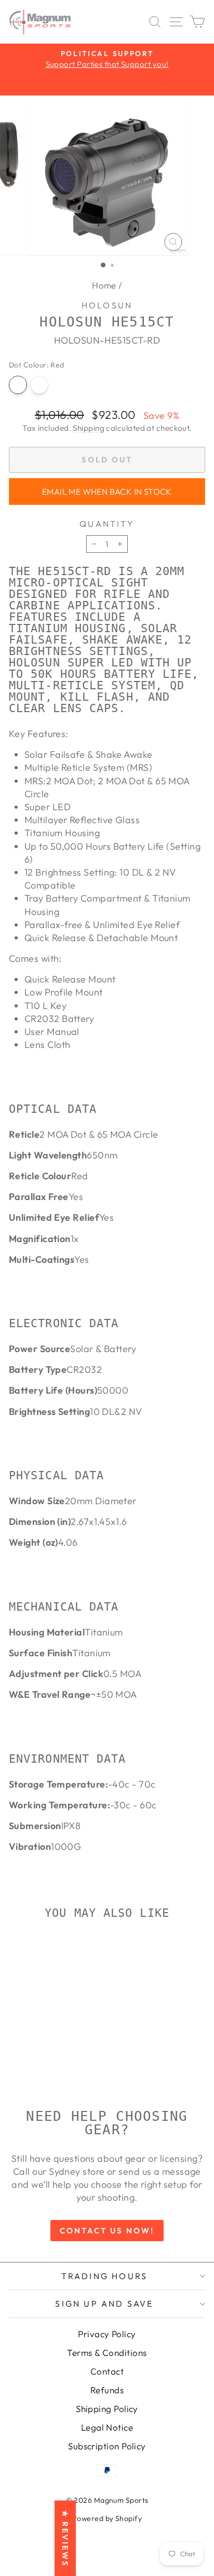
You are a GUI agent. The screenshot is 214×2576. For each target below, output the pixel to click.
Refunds (107, 2390)
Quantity (107, 524)
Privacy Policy (107, 2334)
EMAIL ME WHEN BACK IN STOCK (107, 492)
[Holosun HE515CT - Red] (40, 2074)
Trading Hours (105, 2276)
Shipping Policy (107, 2409)
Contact (107, 2371)
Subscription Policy (107, 2446)
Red (18, 385)
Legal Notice (107, 2427)
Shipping (89, 428)
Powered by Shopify (107, 2518)
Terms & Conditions (107, 2353)
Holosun (107, 305)
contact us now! (107, 2231)
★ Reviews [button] (65, 2538)
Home (104, 285)
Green (39, 385)
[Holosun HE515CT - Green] (52, 2074)
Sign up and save (104, 2304)
